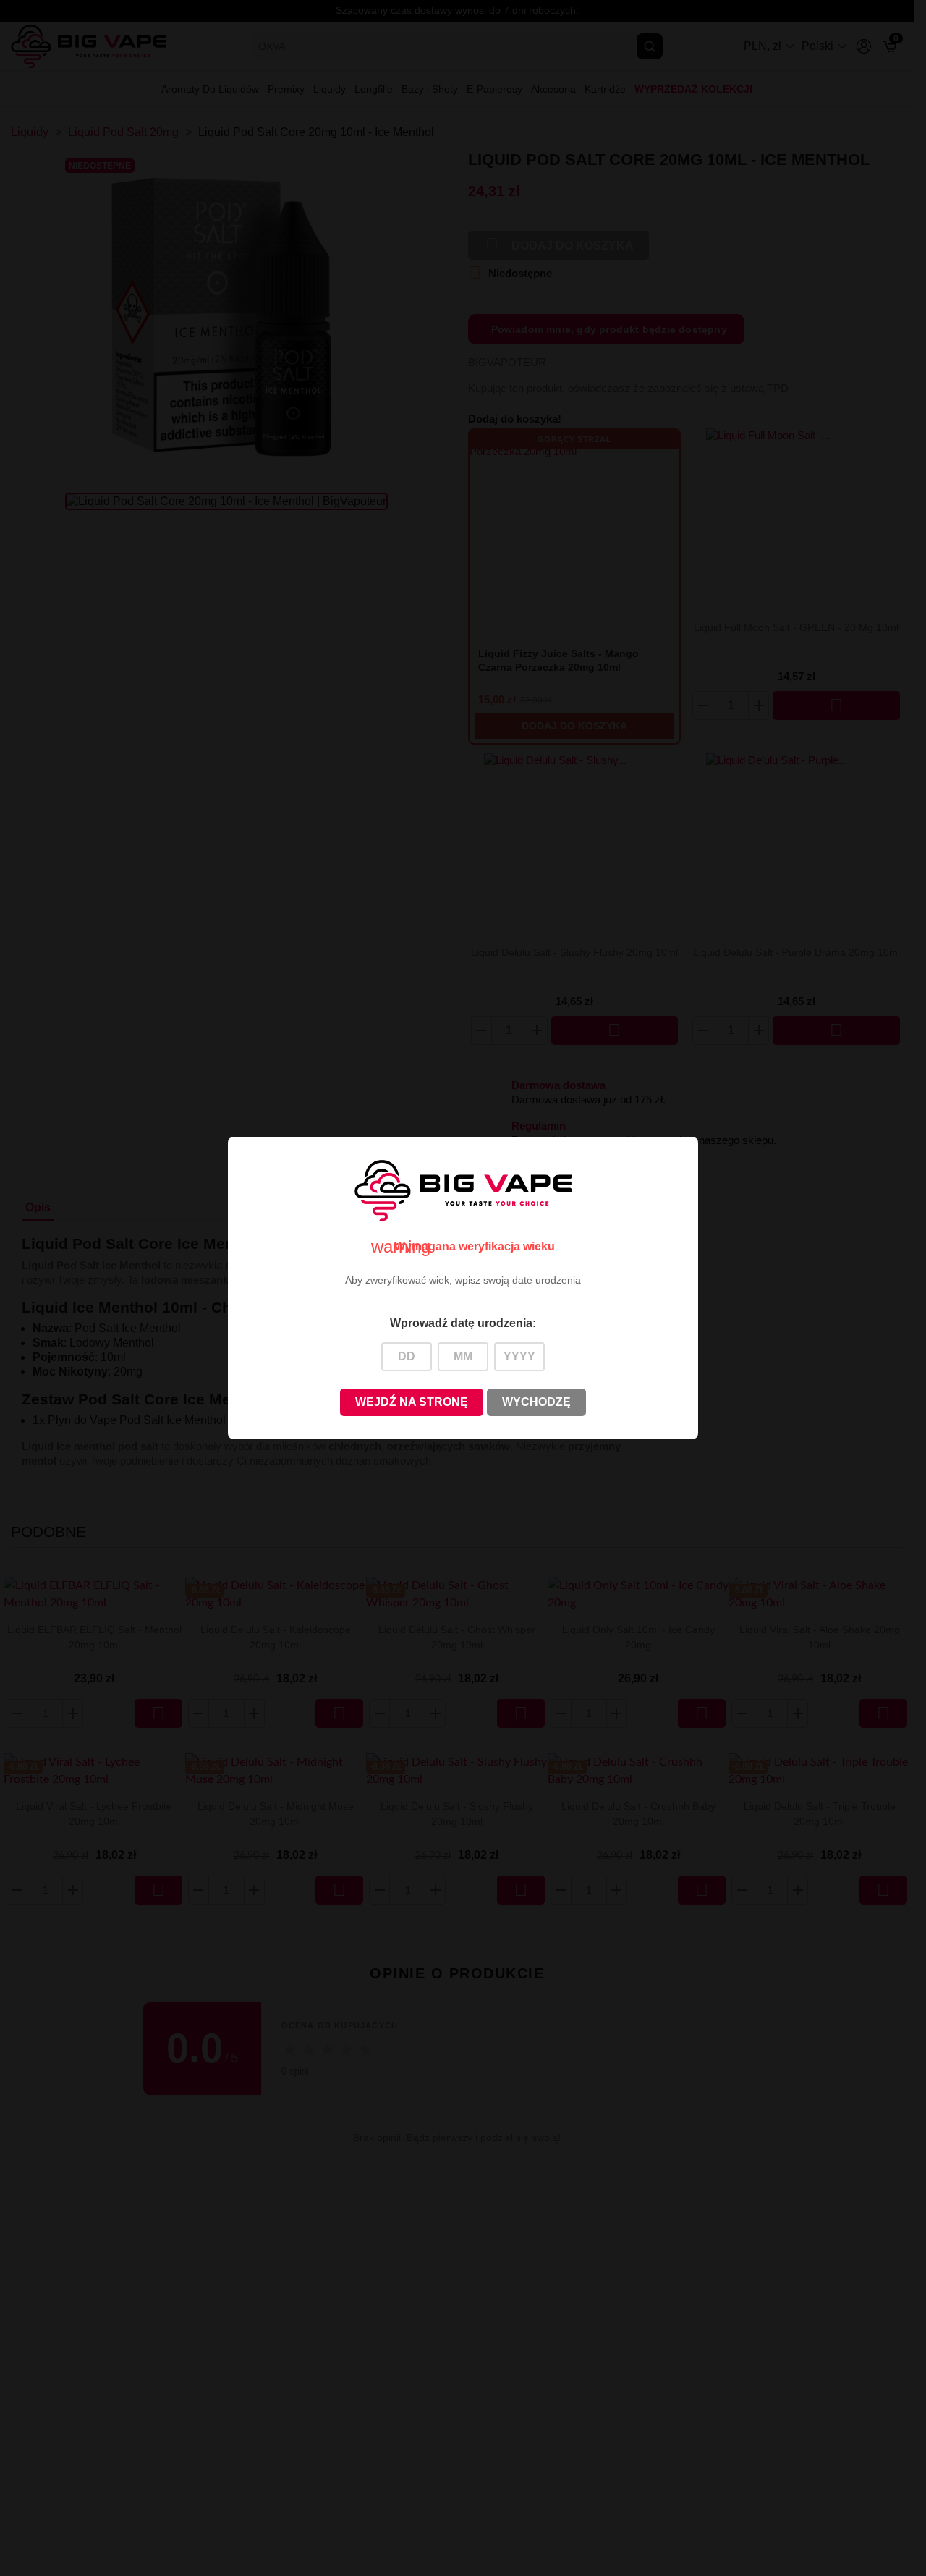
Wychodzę (536, 1402)
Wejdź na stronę (412, 1402)
